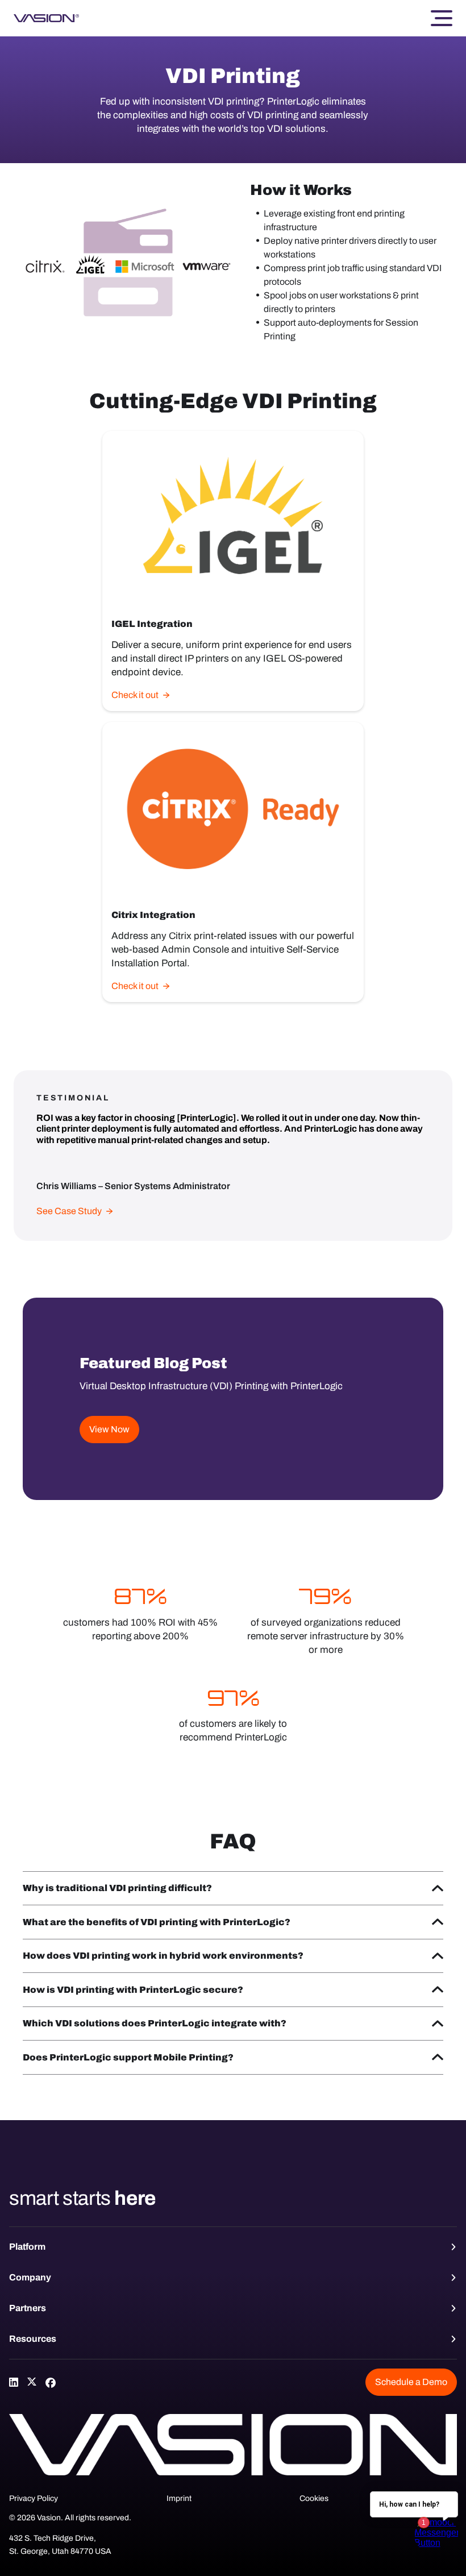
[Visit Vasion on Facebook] (50, 2382)
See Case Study (69, 1211)
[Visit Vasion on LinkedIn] (14, 2382)
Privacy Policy (34, 2498)
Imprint (179, 2498)
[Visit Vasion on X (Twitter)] (32, 2382)
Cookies (314, 2498)
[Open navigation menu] (442, 18)
